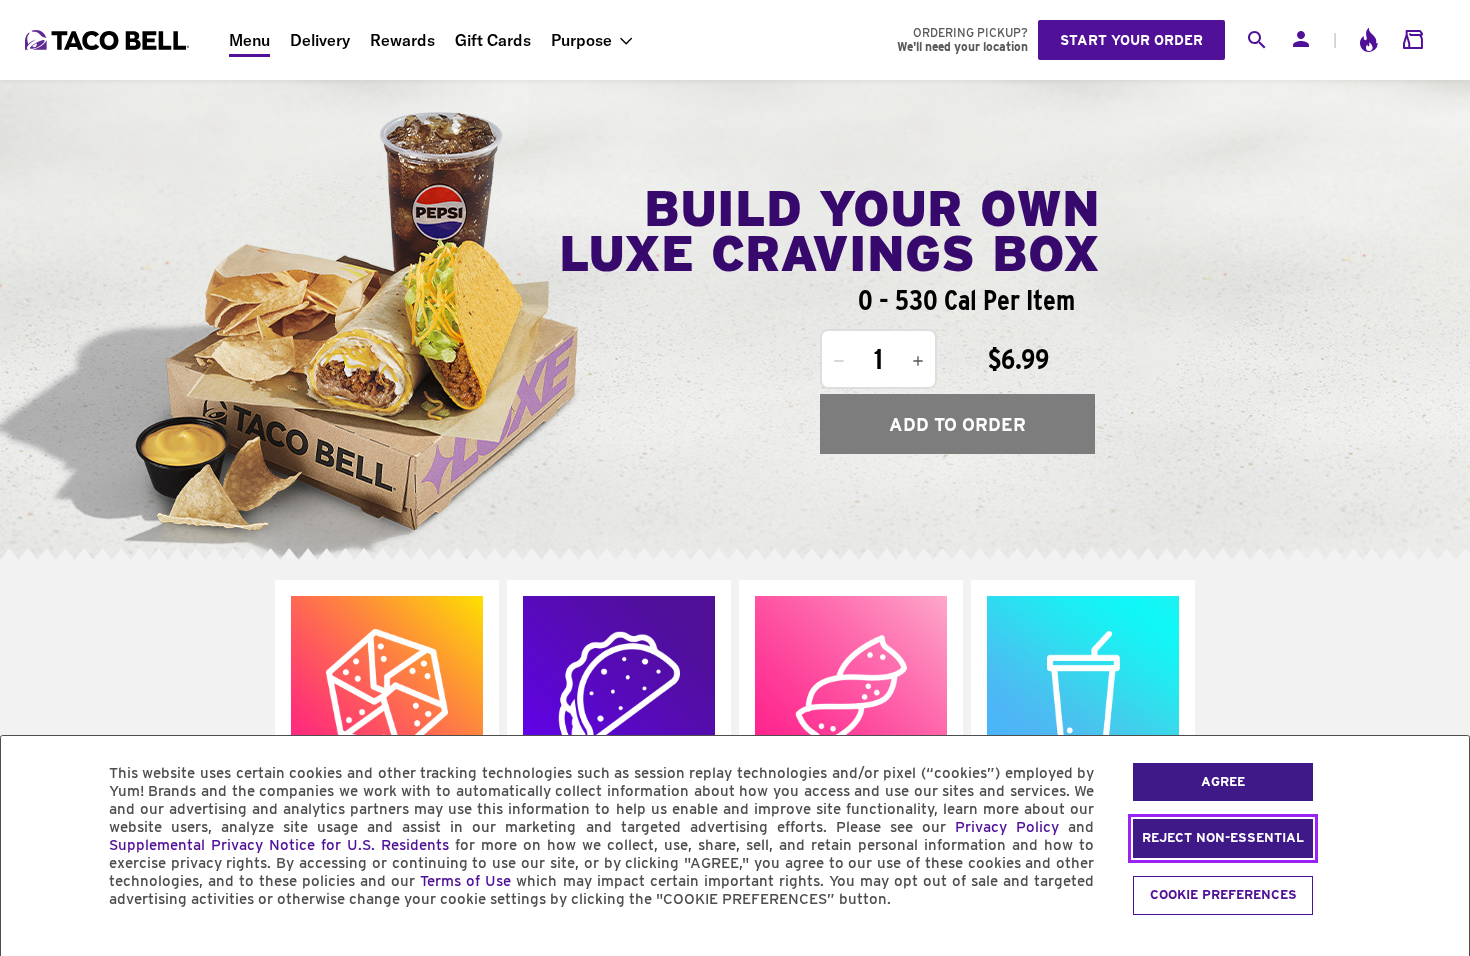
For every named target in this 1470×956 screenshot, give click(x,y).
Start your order (1131, 40)
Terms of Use (465, 881)
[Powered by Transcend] (33, 944)
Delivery (320, 40)
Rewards (402, 40)
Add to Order (957, 424)
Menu (249, 40)
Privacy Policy (1007, 827)
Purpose (581, 40)
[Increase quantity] (918, 361)
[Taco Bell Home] (109, 40)
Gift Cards (493, 40)
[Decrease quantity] (839, 361)
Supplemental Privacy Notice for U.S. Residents (279, 845)
